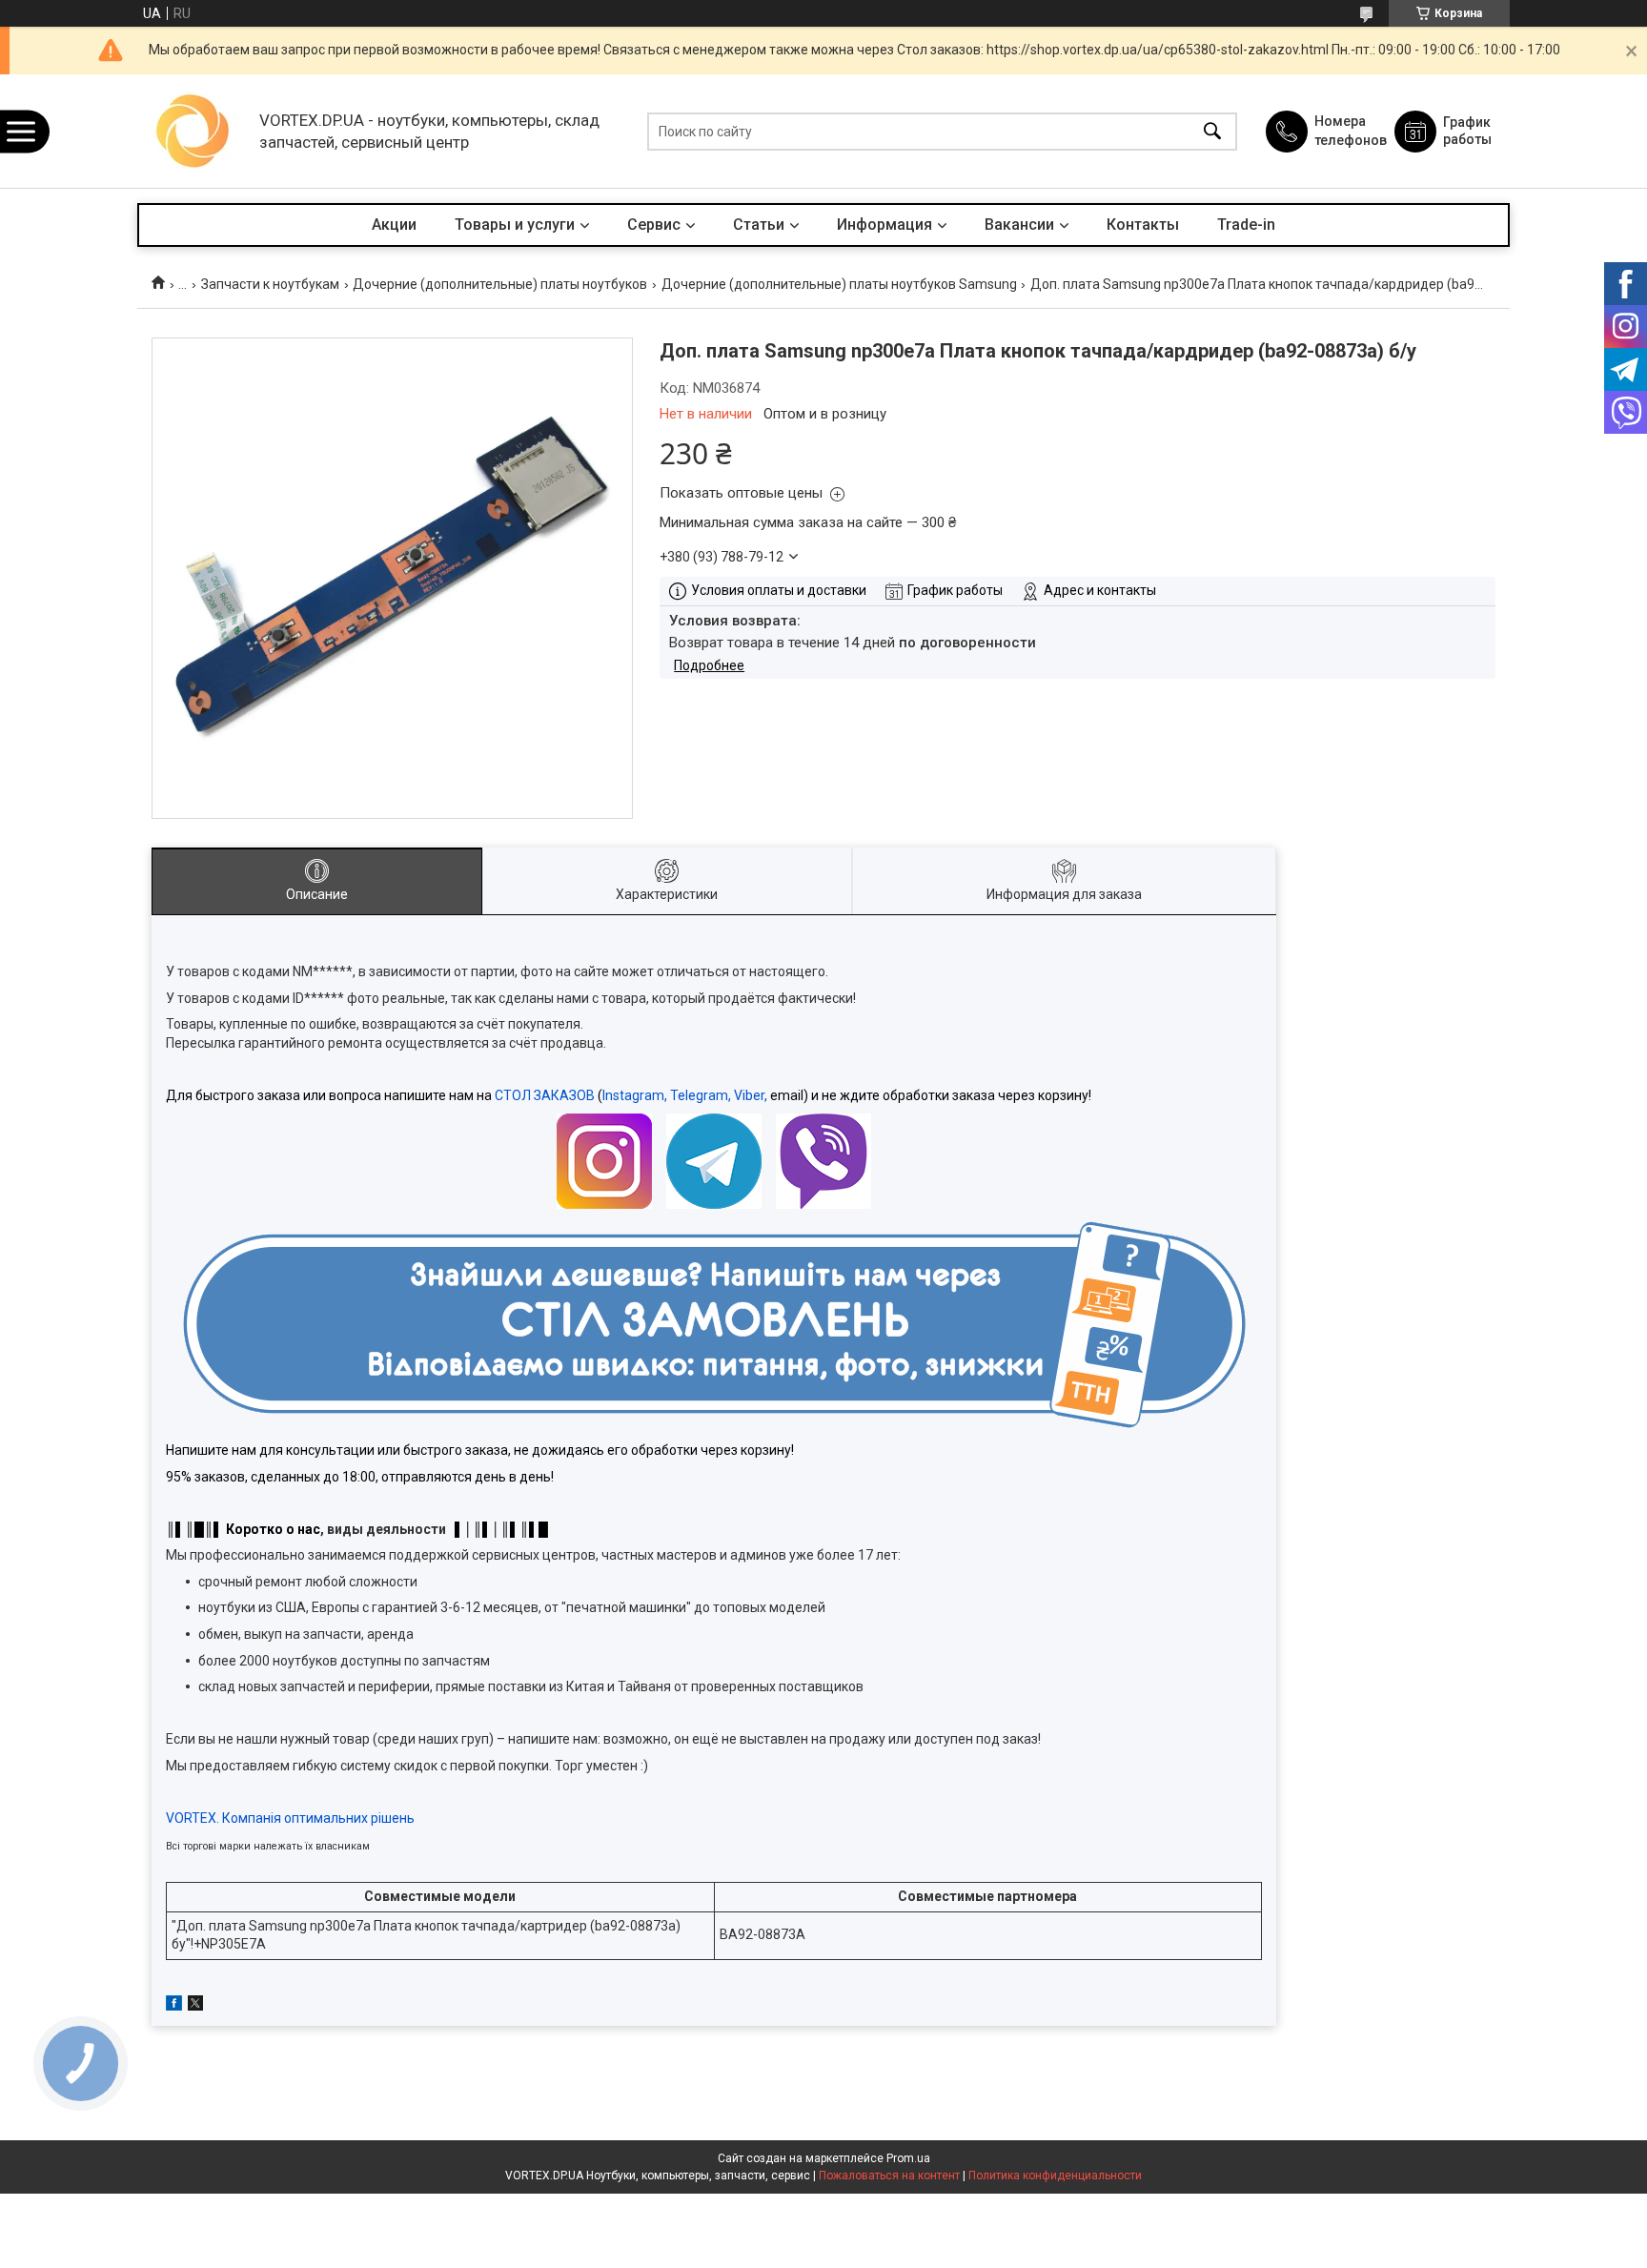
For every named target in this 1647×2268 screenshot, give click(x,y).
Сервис (654, 225)
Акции (394, 225)
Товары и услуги (515, 225)
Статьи (759, 225)
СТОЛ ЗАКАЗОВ (545, 1095)
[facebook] (174, 2006)
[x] (195, 2006)
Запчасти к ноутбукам (270, 284)
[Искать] (1212, 131)
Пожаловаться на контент (889, 2176)
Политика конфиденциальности (1055, 2176)
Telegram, (701, 1095)
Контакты (1143, 225)
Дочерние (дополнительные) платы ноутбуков (500, 284)
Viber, (751, 1095)
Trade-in (1246, 225)
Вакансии (1019, 225)
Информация (884, 225)
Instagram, (635, 1095)
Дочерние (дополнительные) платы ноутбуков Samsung (839, 284)
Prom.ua (908, 2158)
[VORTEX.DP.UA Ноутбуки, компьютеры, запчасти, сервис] (193, 131)
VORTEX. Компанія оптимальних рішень (290, 1818)
